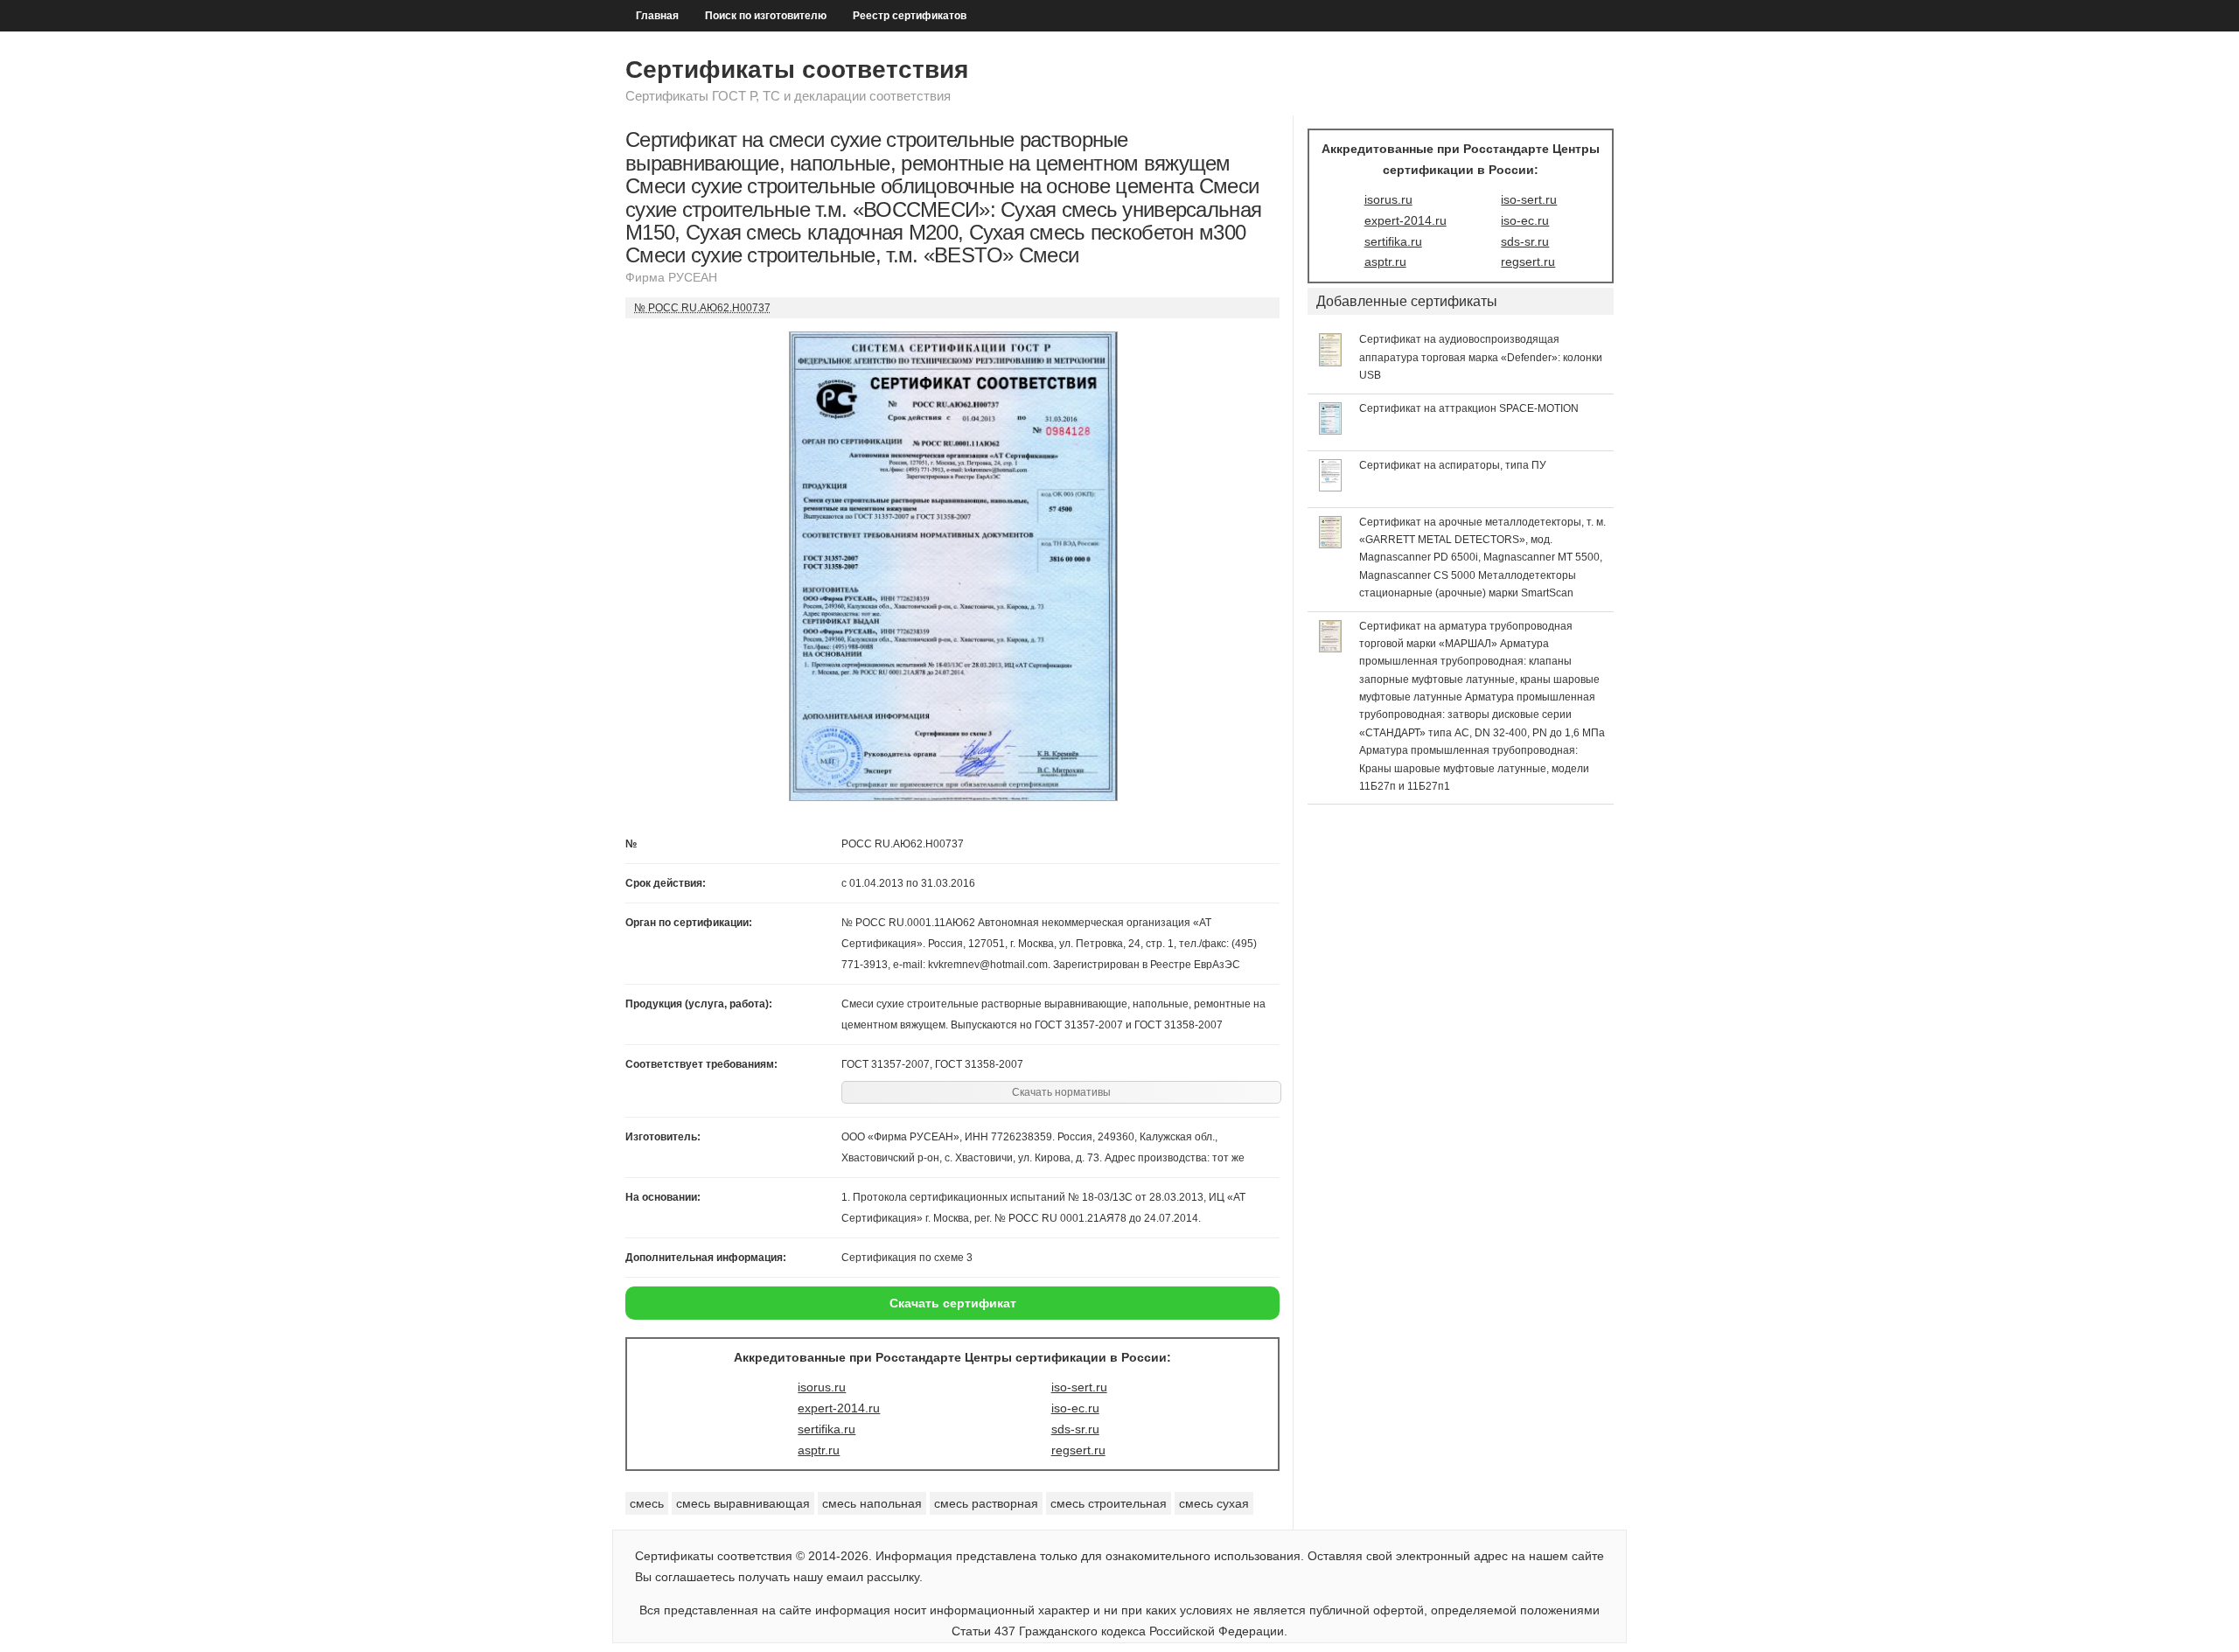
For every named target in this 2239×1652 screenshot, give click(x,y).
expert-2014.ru (839, 1408)
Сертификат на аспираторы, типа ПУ (1453, 465)
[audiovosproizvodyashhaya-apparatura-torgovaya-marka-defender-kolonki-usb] (1331, 362)
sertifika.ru (827, 1429)
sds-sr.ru (1075, 1429)
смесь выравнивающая (743, 1503)
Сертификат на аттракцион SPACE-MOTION (1469, 408)
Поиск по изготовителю (766, 16)
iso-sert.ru (1079, 1387)
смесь (647, 1503)
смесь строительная (1109, 1503)
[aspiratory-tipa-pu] (1331, 487)
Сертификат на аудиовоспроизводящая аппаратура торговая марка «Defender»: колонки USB (1481, 357)
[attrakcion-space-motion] (1331, 430)
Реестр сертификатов (910, 16)
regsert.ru (1078, 1450)
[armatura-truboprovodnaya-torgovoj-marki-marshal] (1331, 648)
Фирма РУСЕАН (671, 277)
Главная (657, 16)
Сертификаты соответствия (797, 70)
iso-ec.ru (1075, 1408)
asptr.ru (819, 1450)
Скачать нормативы (1061, 1092)
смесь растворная (986, 1503)
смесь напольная (872, 1503)
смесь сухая (1214, 1503)
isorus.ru (822, 1387)
